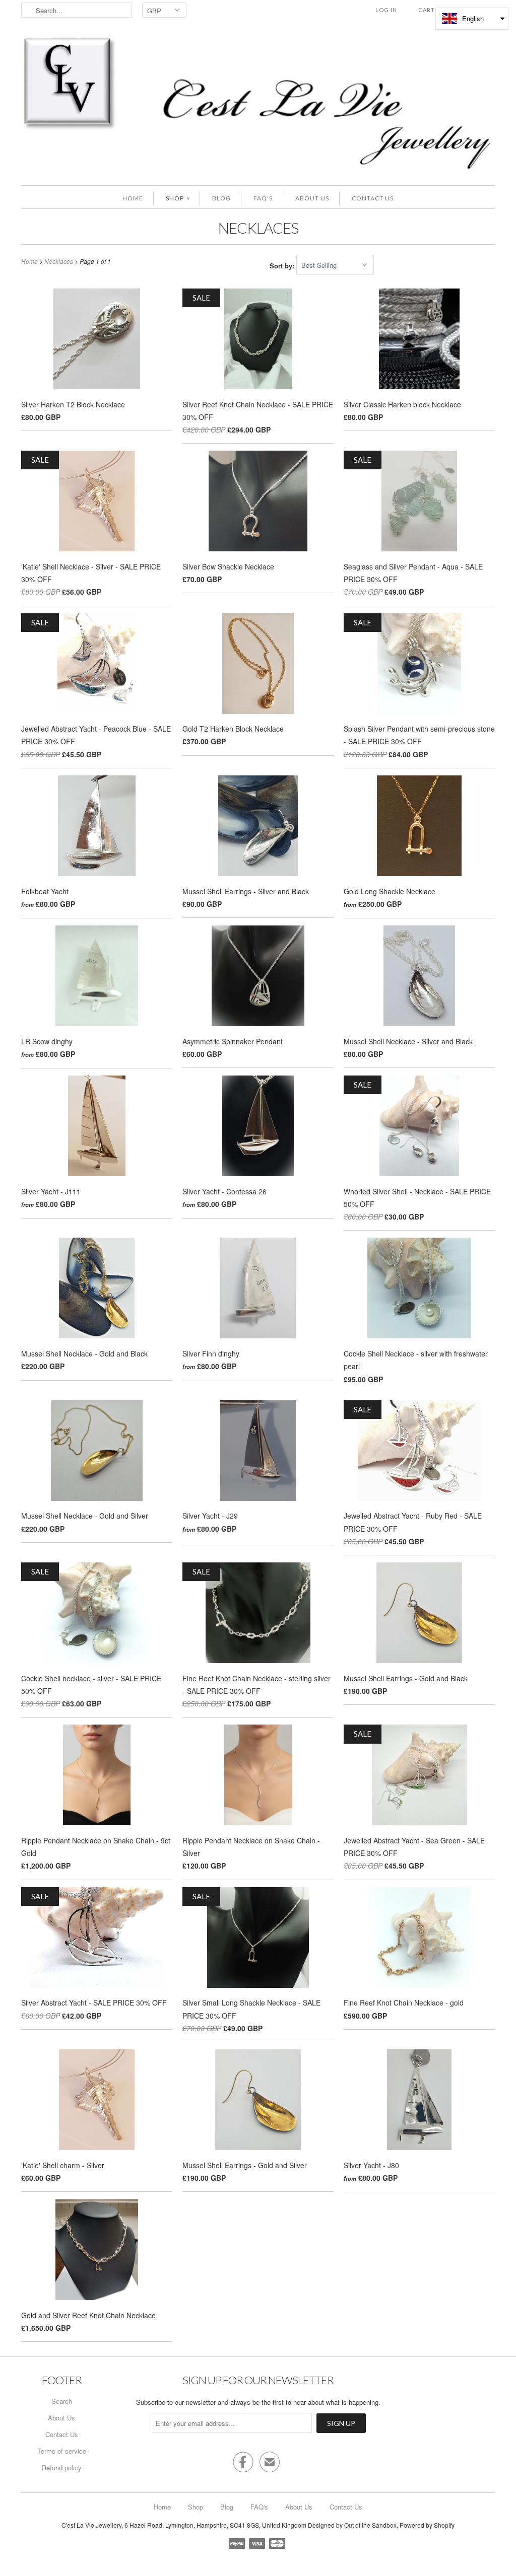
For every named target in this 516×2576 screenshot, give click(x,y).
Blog (221, 198)
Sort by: (283, 265)
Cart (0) (432, 10)
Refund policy (62, 2467)
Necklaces (258, 228)
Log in (386, 10)
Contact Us (373, 198)
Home (133, 198)
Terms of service (62, 2451)
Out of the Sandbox (370, 2525)
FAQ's (263, 198)
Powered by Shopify (427, 2525)
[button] (472, 19)
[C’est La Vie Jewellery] (258, 105)
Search (62, 2401)
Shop (178, 198)
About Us (312, 198)
